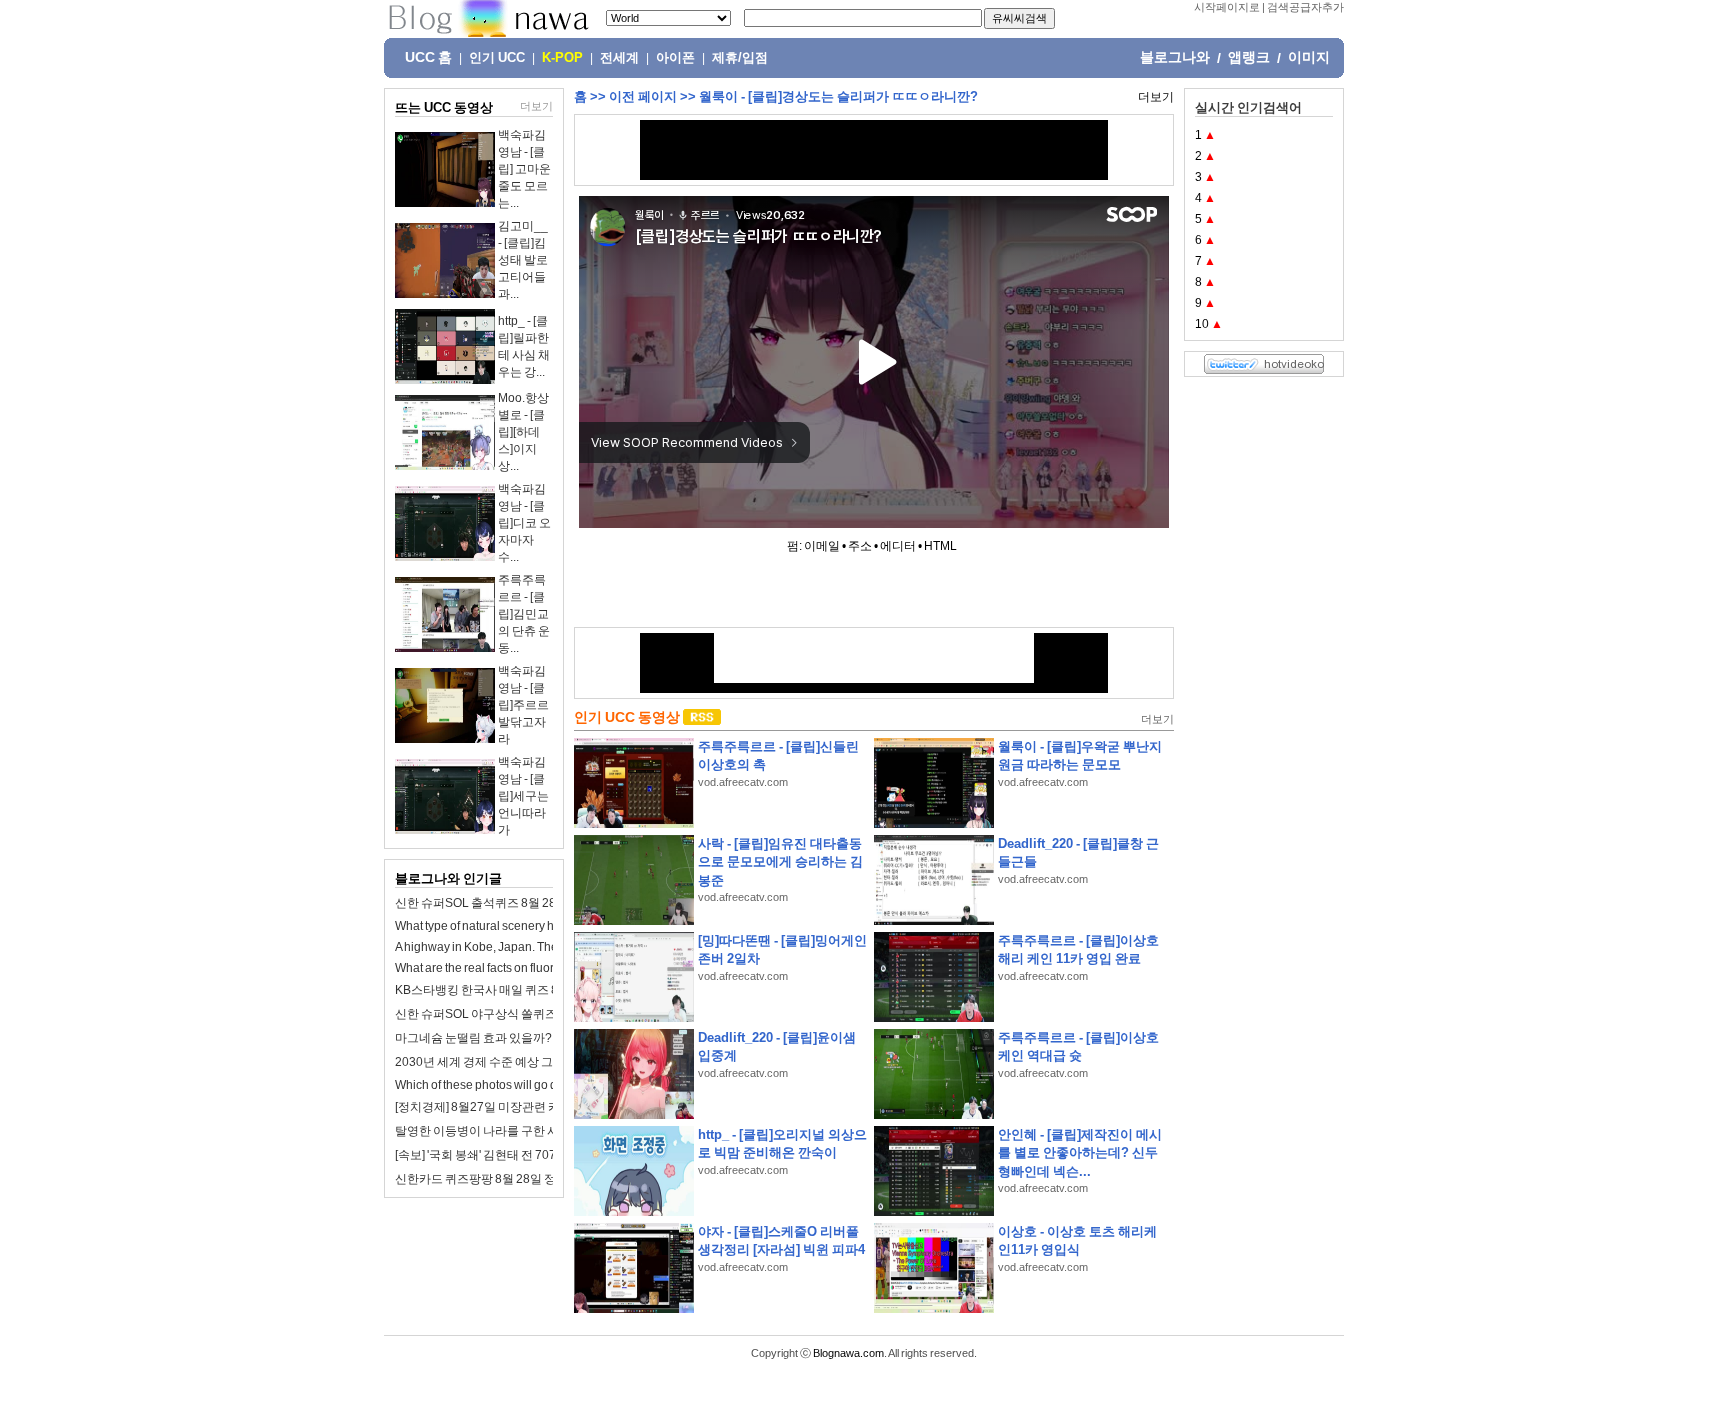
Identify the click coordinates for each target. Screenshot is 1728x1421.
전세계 (619, 58)
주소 (860, 546)
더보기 (536, 106)
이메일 (822, 546)
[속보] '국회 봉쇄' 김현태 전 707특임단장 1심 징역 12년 (537, 1155)
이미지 (1309, 57)
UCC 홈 (428, 57)
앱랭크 (1249, 57)
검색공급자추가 (1305, 7)
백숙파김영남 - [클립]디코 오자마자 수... (524, 523)
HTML (940, 546)
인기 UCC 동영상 (627, 717)
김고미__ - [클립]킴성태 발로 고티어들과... (523, 260)
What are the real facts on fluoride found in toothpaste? (538, 968)
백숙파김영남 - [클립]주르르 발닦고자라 (523, 705)
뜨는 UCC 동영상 (444, 107)
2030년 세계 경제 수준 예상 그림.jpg (490, 1062)
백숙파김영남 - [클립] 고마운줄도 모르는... (524, 169)
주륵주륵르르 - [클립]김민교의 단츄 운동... (524, 614)
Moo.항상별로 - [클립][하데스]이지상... (523, 432)
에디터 (898, 546)
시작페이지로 (1227, 7)
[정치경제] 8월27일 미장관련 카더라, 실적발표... (520, 1107)
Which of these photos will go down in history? (516, 1085)
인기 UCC (497, 58)
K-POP (562, 58)
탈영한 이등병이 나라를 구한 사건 (483, 1131)
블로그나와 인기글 (448, 878)
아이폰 (675, 58)
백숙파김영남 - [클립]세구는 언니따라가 (523, 796)
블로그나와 (1175, 57)
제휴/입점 (740, 58)
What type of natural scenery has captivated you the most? (548, 926)
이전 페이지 (643, 96)
